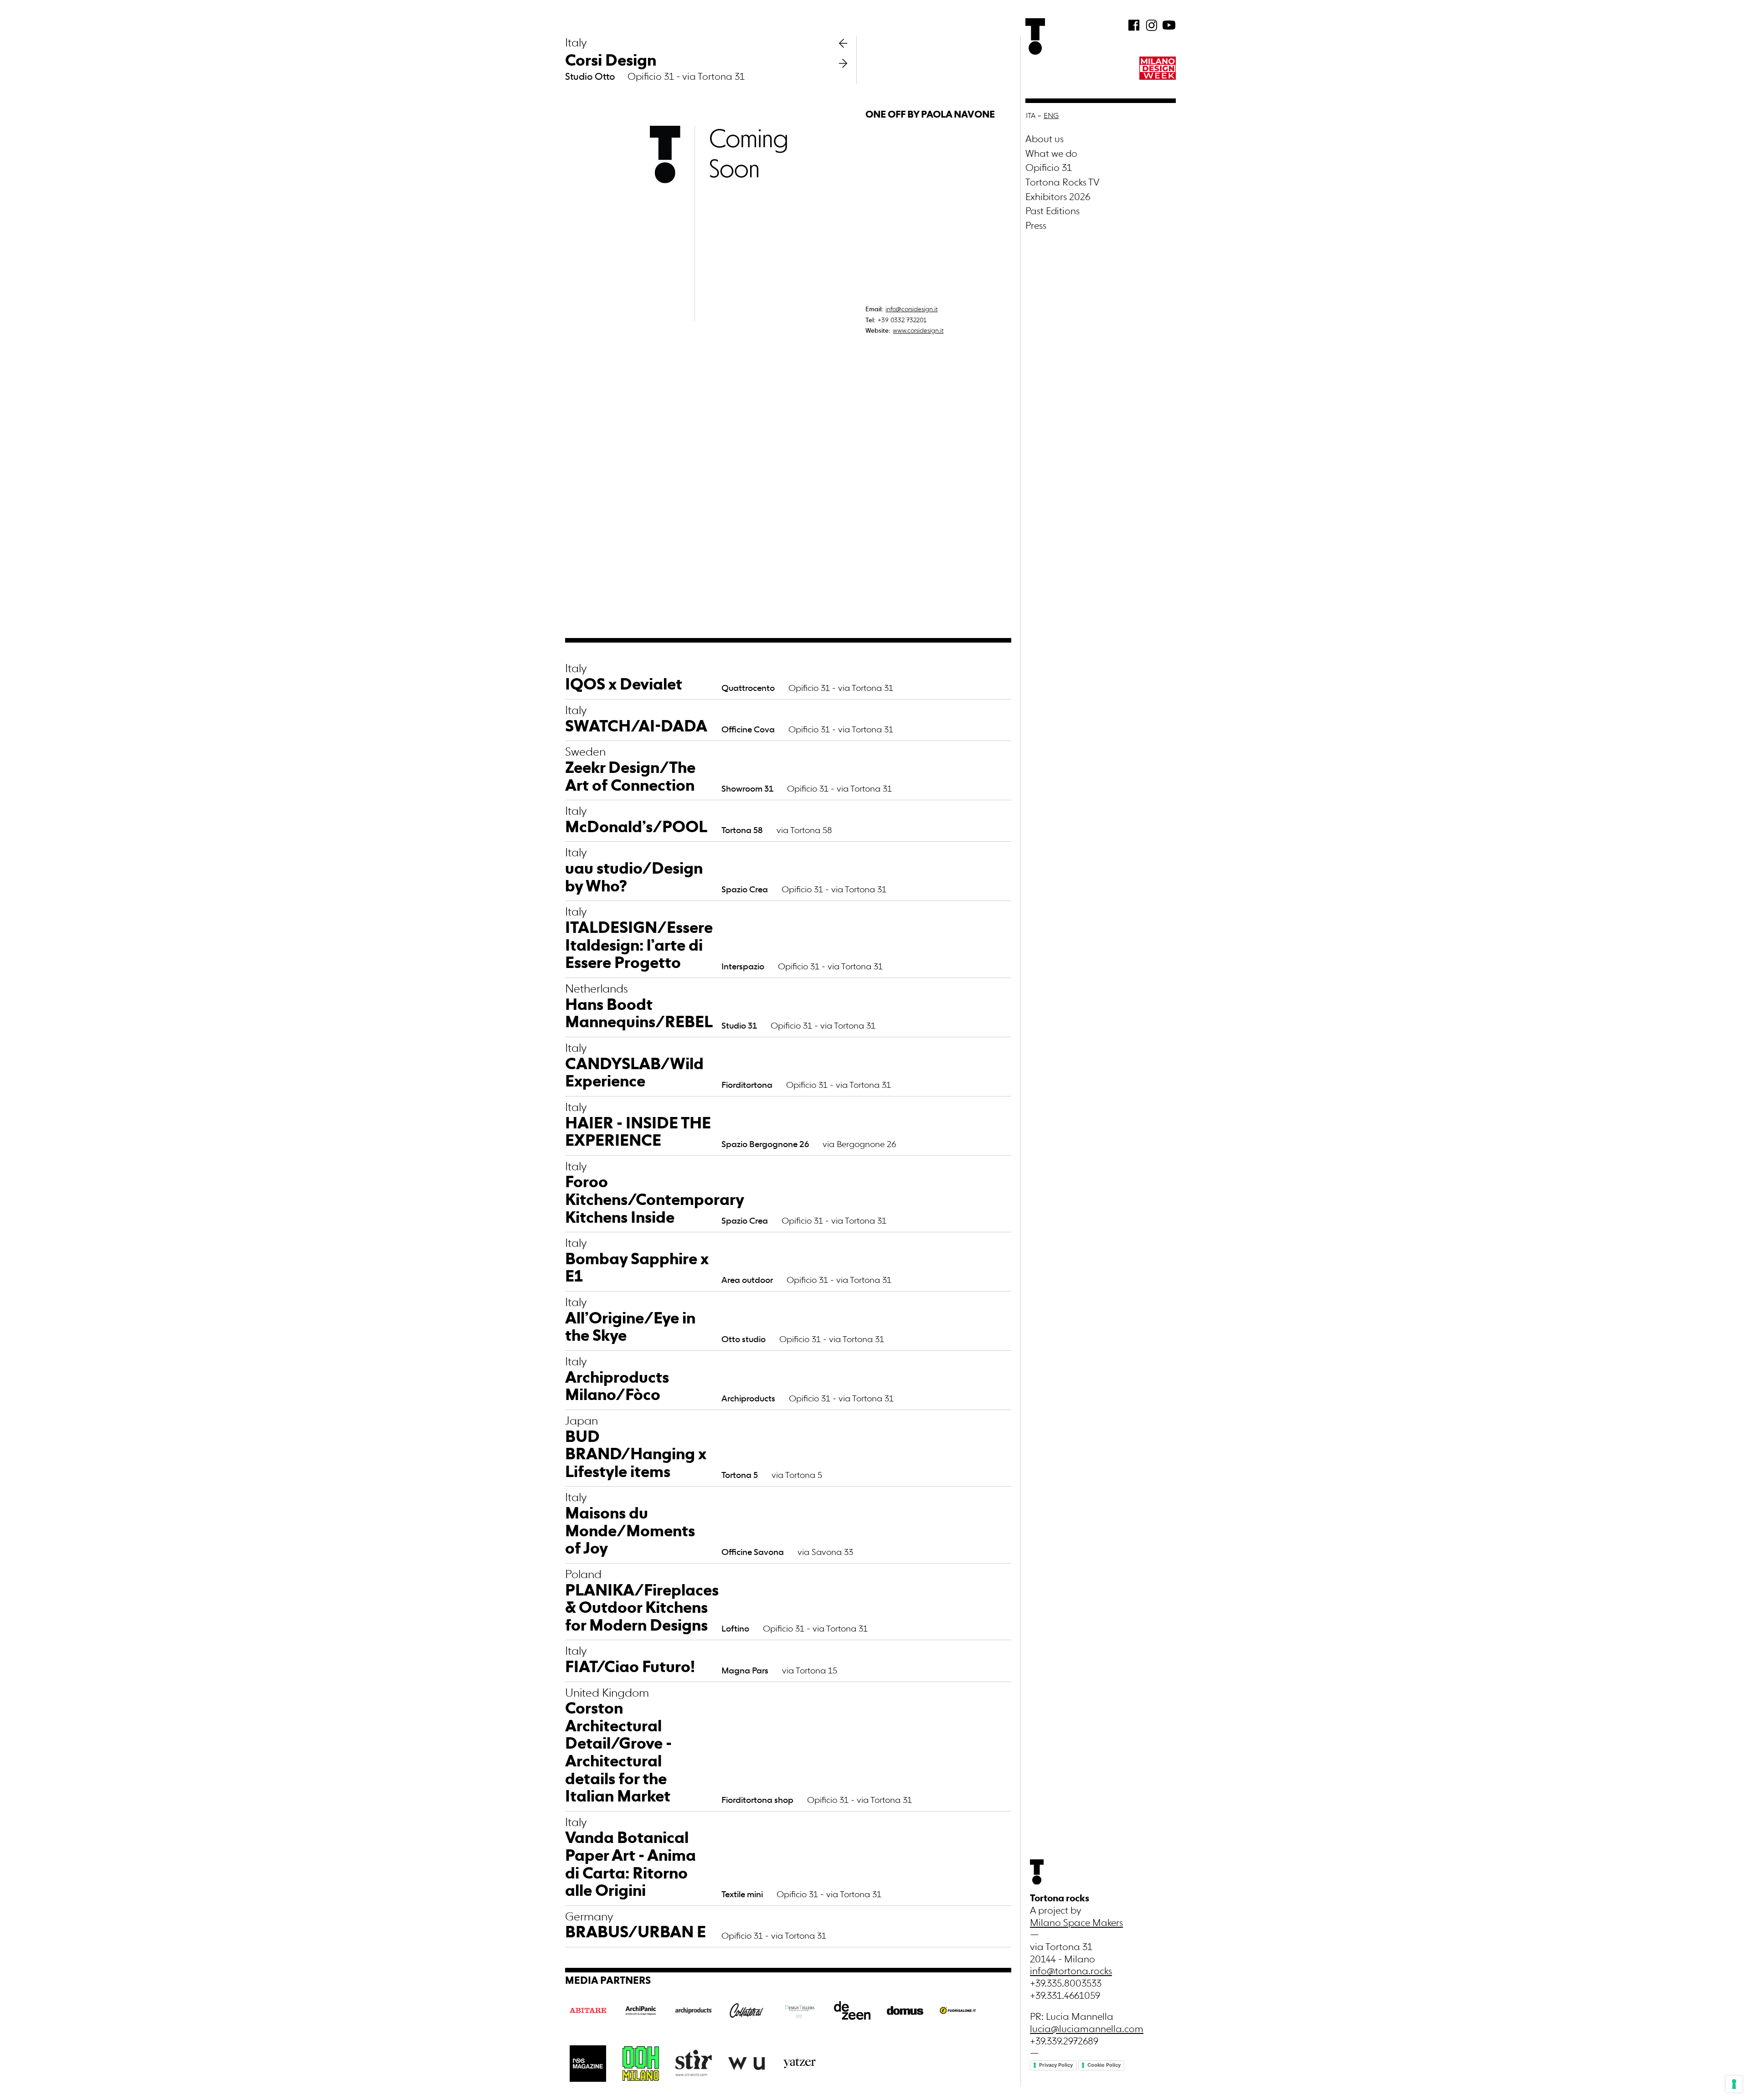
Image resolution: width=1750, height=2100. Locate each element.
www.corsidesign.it (918, 331)
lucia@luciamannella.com (1087, 2030)
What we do (1051, 154)
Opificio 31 (1049, 168)
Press (1036, 226)
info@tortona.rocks (1071, 1972)
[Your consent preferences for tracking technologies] (1734, 2084)
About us (1045, 140)
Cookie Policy (1104, 2065)
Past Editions (1053, 212)
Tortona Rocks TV (1063, 183)
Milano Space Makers (1076, 1923)
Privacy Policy (1056, 2065)
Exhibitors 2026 (1058, 198)
